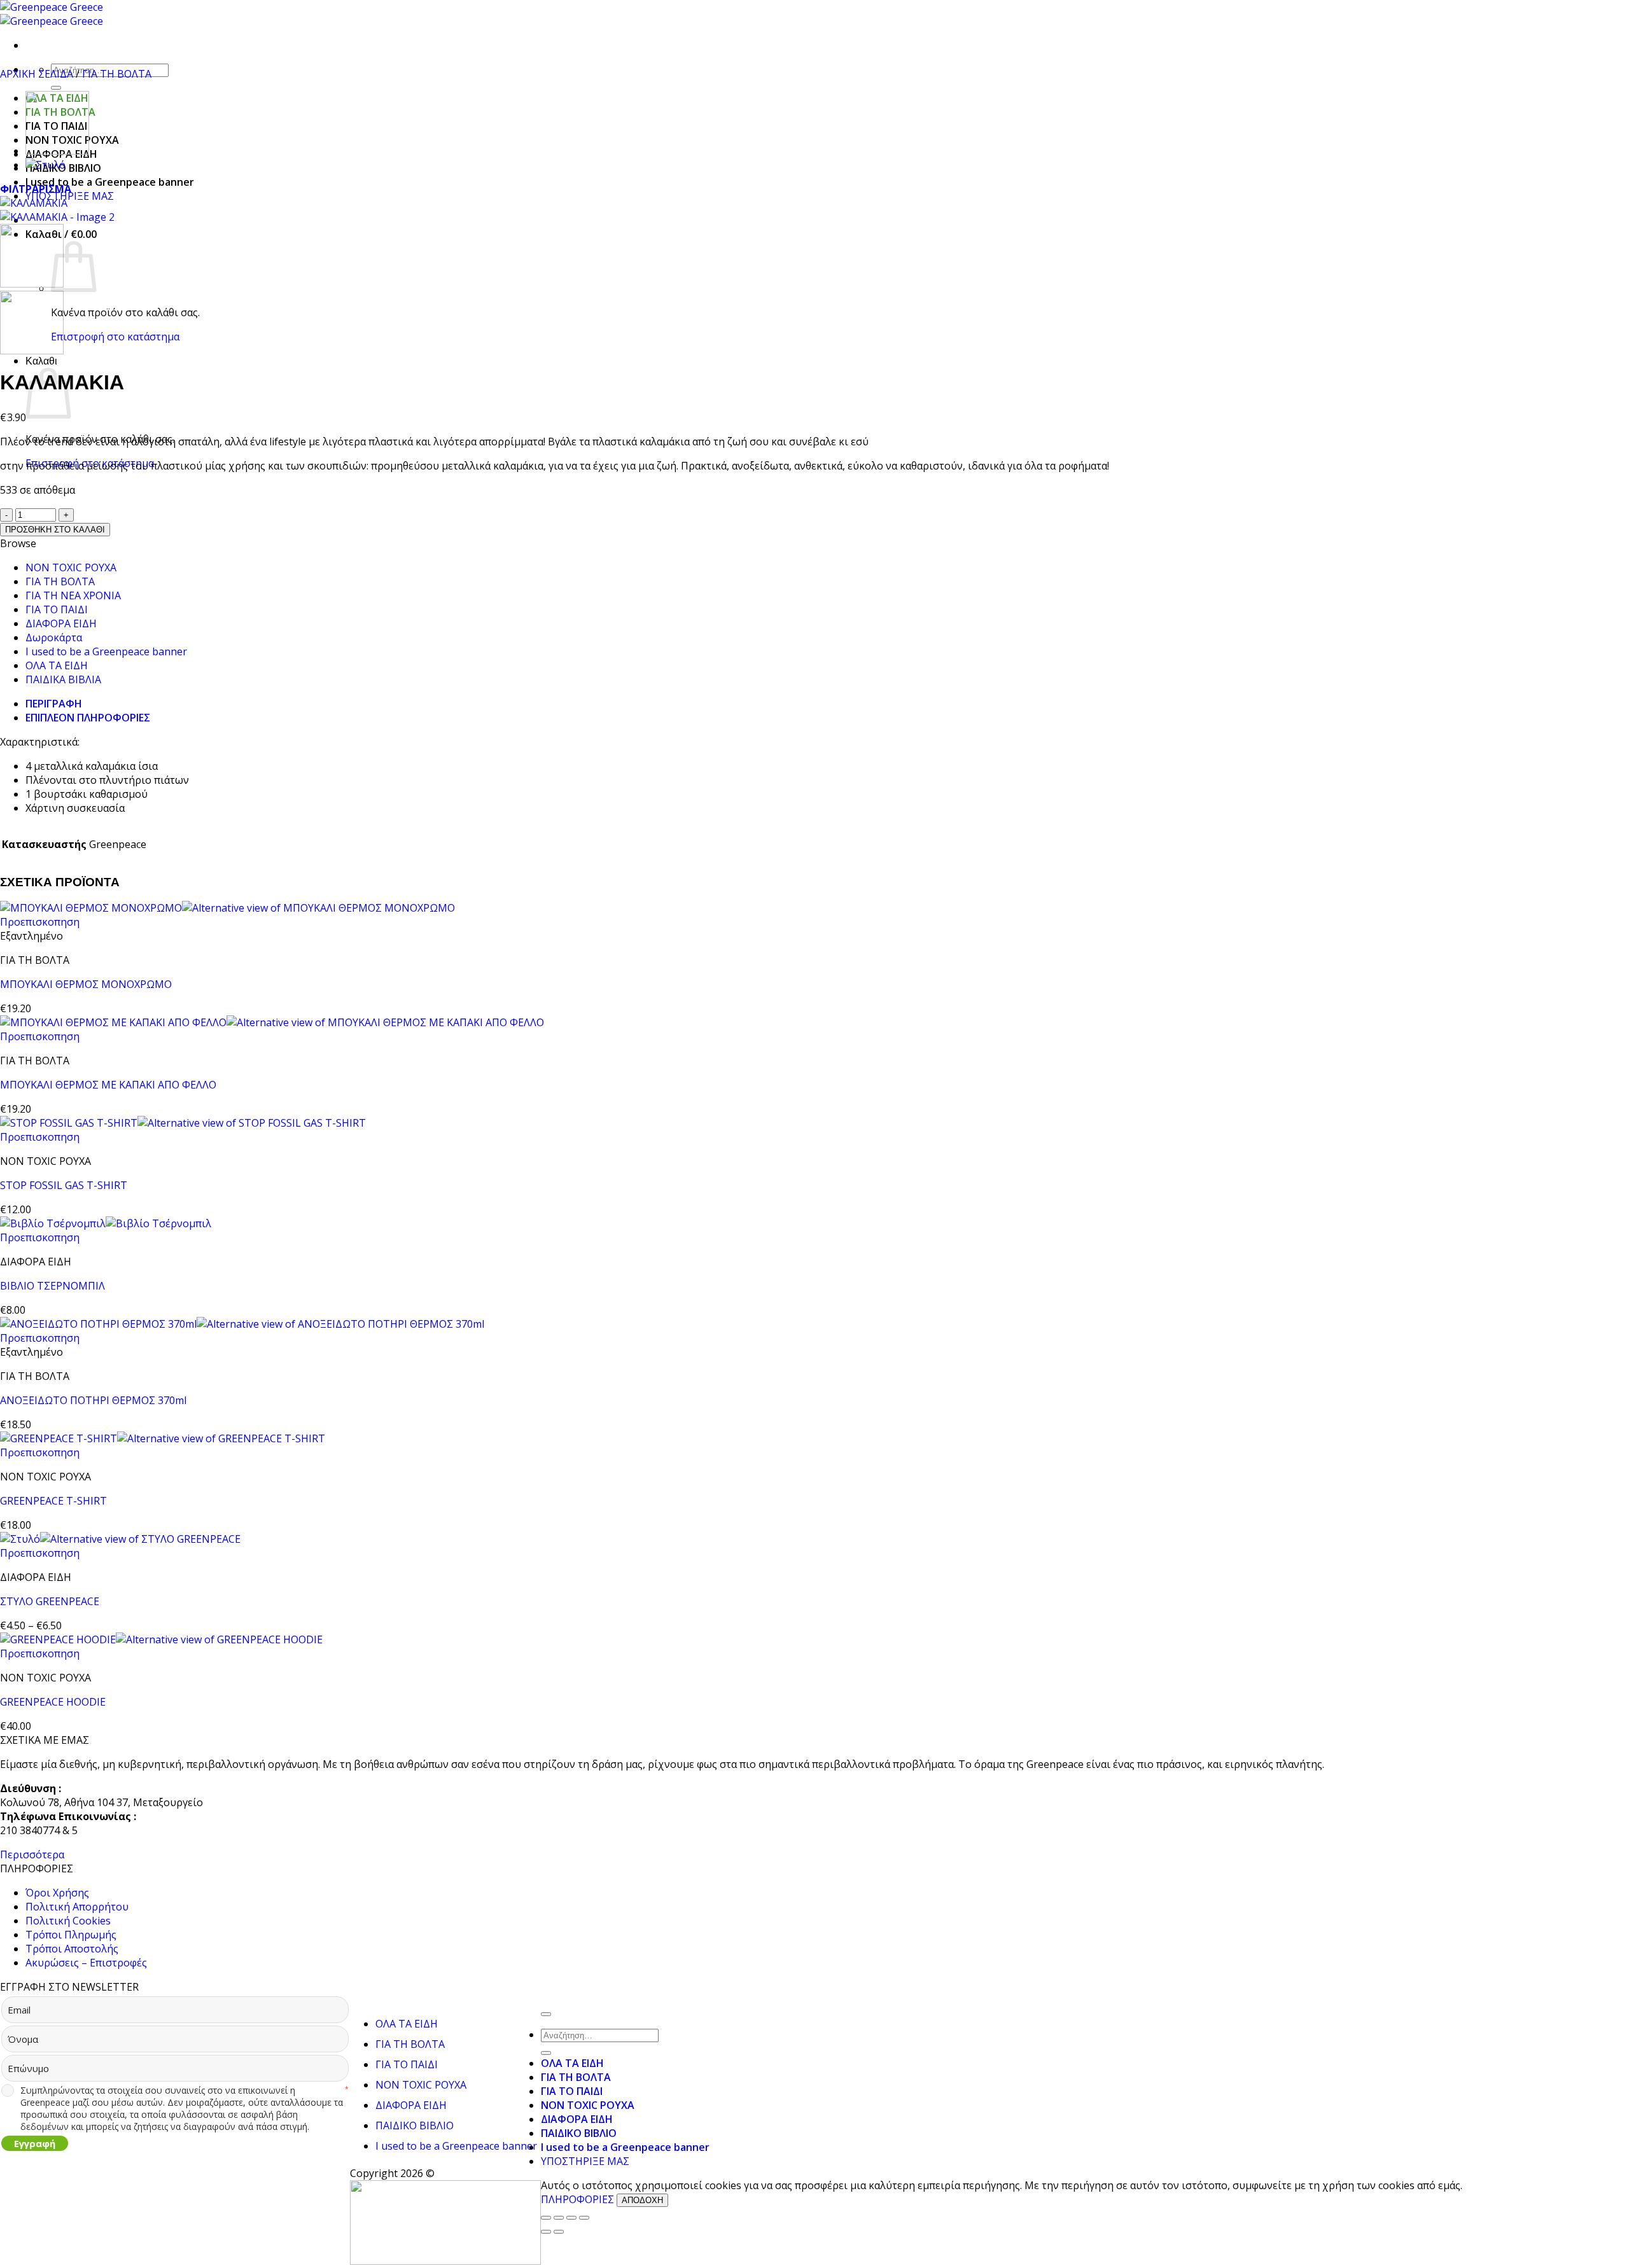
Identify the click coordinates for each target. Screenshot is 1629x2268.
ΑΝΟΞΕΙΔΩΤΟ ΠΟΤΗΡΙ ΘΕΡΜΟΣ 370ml (93, 1400)
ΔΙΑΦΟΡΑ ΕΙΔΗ (61, 623)
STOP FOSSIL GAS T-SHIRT (64, 1185)
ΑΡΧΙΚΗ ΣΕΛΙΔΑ (37, 74)
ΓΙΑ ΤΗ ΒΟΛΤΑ (117, 74)
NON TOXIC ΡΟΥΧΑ (71, 567)
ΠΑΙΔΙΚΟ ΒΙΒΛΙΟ (415, 2125)
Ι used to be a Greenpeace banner (110, 182)
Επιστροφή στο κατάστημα (115, 337)
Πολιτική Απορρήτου (77, 1907)
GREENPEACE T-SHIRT (53, 1501)
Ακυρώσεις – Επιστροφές (86, 1963)
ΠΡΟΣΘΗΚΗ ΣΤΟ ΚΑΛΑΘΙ (55, 530)
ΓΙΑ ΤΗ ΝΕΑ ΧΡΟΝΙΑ (73, 595)
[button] (36, 189)
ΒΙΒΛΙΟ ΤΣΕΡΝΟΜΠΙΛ (52, 1286)
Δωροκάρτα (54, 637)
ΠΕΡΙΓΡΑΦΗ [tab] (54, 704)
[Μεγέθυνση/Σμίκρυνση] (546, 2218)
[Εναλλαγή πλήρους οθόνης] (559, 2218)
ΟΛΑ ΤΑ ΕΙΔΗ (57, 665)
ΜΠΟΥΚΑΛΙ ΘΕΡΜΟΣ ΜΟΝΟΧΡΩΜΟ (86, 984)
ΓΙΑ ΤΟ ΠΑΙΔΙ (57, 609)
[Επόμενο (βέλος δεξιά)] (559, 2232)
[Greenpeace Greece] (52, 14)
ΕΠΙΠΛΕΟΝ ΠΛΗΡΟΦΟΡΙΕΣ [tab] (88, 718)
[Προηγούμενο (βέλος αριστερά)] (546, 2232)
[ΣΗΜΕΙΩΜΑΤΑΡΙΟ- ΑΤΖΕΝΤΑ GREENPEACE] (57, 151)
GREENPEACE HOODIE (53, 1702)
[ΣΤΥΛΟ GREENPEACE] (45, 165)
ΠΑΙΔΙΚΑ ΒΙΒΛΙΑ (63, 679)
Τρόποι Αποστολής (72, 1949)
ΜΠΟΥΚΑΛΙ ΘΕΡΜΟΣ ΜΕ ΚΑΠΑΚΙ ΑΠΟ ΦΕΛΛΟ (108, 1085)
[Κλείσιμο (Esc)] (584, 2218)
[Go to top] (546, 2014)
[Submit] (56, 88)
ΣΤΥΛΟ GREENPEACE (50, 1601)
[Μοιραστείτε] (571, 2218)
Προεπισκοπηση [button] (40, 922)
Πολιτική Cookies (68, 1921)
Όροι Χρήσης (57, 1893)
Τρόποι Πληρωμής (71, 1935)
